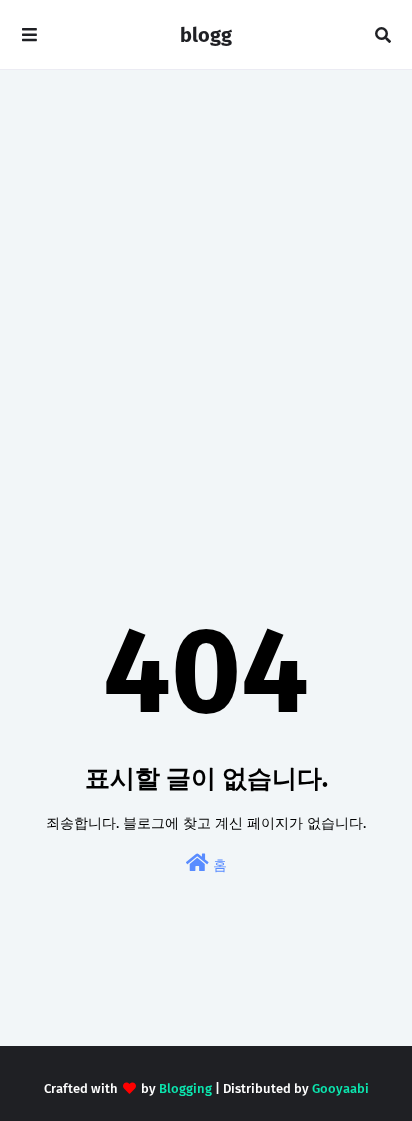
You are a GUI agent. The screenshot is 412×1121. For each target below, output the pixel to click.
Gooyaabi (340, 1088)
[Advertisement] (206, 306)
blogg (206, 35)
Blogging (185, 1088)
